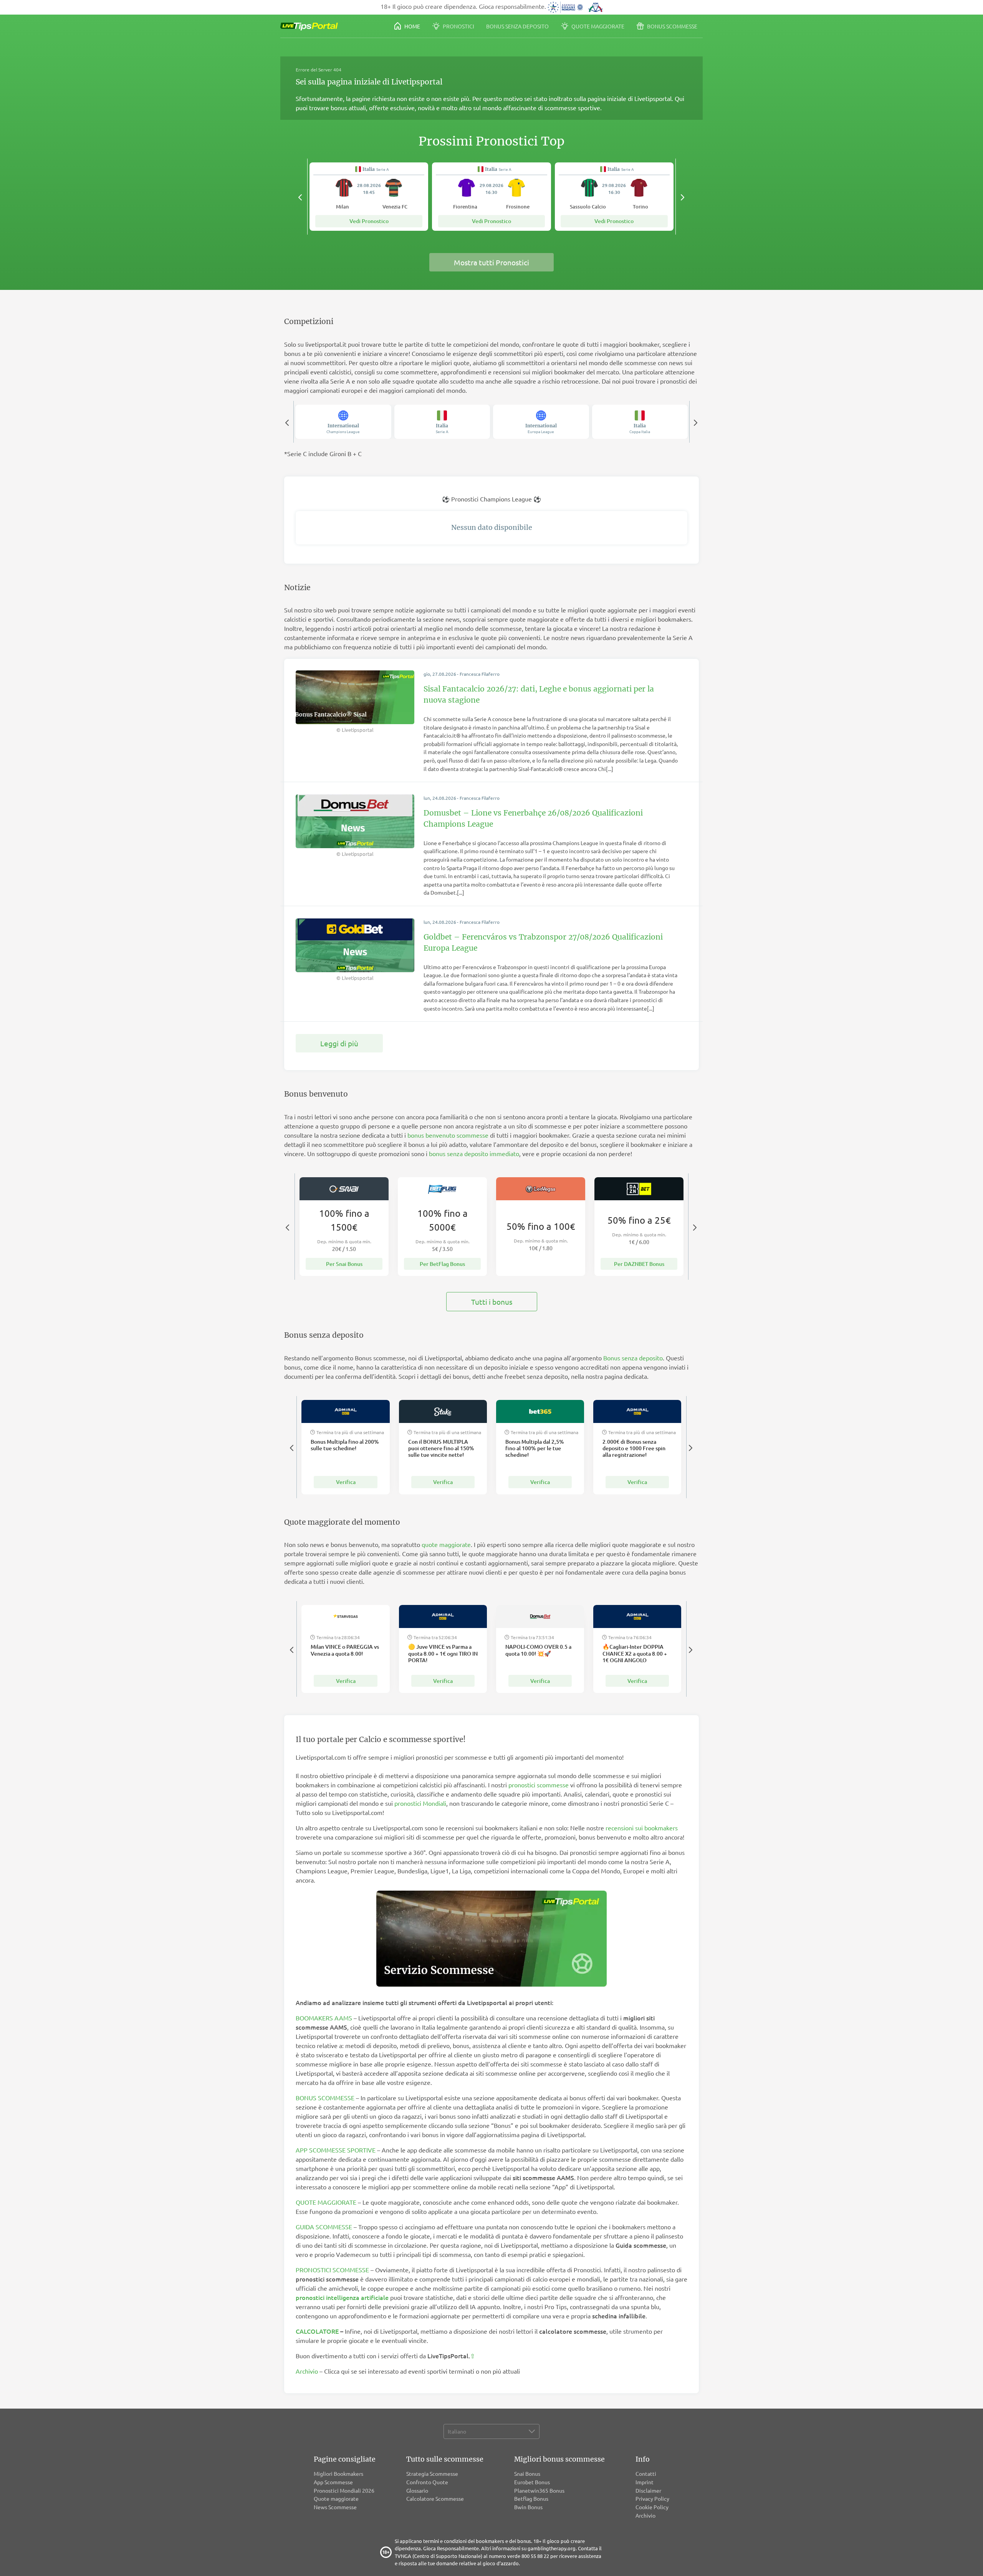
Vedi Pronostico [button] (369, 221)
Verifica (346, 1482)
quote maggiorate (446, 1544)
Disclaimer (648, 2490)
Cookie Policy (652, 2507)
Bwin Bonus (528, 2507)
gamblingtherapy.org (552, 2548)
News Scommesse (335, 2507)
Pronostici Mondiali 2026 (344, 2490)
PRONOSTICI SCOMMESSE (332, 2270)
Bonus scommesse (672, 26)
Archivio (307, 2371)
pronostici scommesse (539, 1785)
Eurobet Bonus (532, 2482)
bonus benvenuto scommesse (448, 1135)
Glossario (417, 2490)
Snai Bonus (527, 2473)
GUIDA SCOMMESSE (324, 2227)
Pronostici (458, 26)
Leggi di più (339, 1043)
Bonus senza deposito (517, 26)
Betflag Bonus (531, 2498)
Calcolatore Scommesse (435, 2498)
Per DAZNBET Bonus (639, 1264)
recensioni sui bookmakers (642, 1828)
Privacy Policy (652, 2498)
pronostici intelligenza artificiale (342, 2297)
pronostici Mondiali (420, 1803)
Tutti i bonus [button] (492, 1302)
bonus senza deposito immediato (474, 1153)
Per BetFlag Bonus (442, 1264)
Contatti (646, 2473)
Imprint (645, 2482)
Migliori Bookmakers (338, 2473)
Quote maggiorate (597, 26)
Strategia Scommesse (432, 2473)
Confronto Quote (427, 2482)
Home (412, 26)
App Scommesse (333, 2482)
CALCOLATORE (317, 2331)
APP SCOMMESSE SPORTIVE (336, 2150)
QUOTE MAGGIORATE (326, 2202)
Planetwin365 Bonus (539, 2490)
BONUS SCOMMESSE (325, 2098)
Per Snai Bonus (344, 1264)
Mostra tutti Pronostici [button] (491, 262)
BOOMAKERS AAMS (324, 2018)
